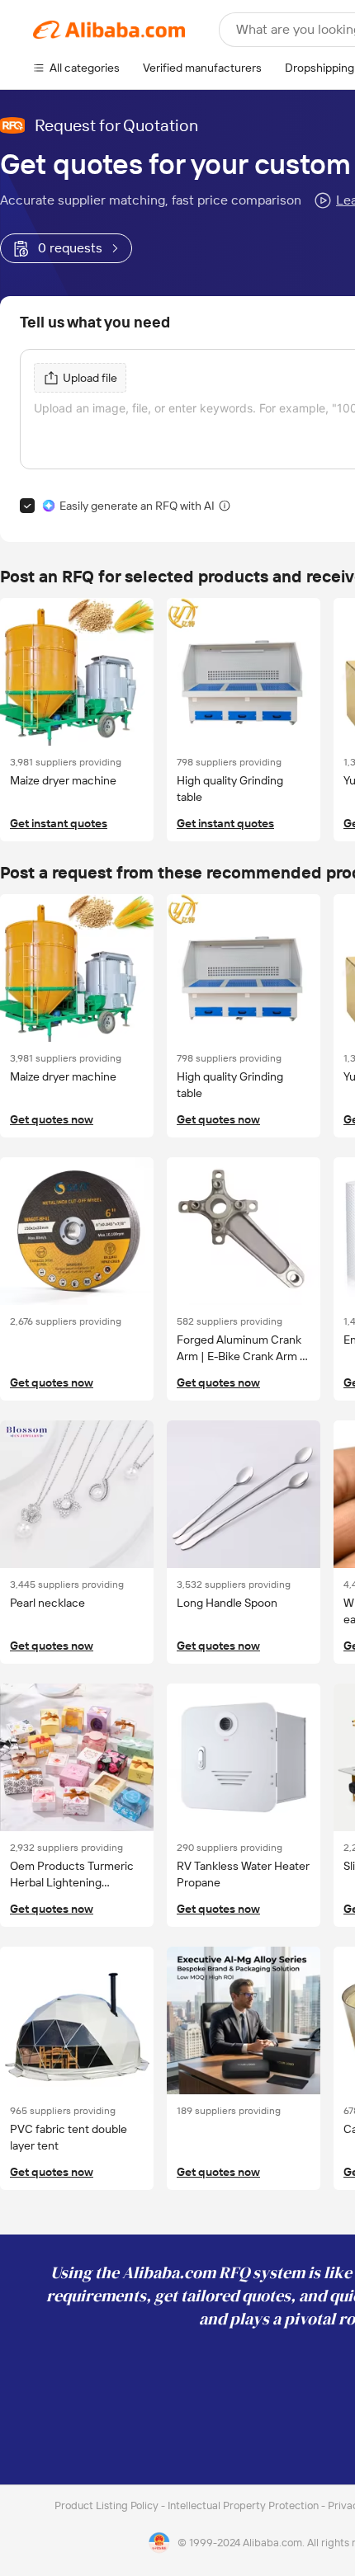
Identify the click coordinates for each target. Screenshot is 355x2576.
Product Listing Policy (108, 2505)
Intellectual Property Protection (244, 2505)
